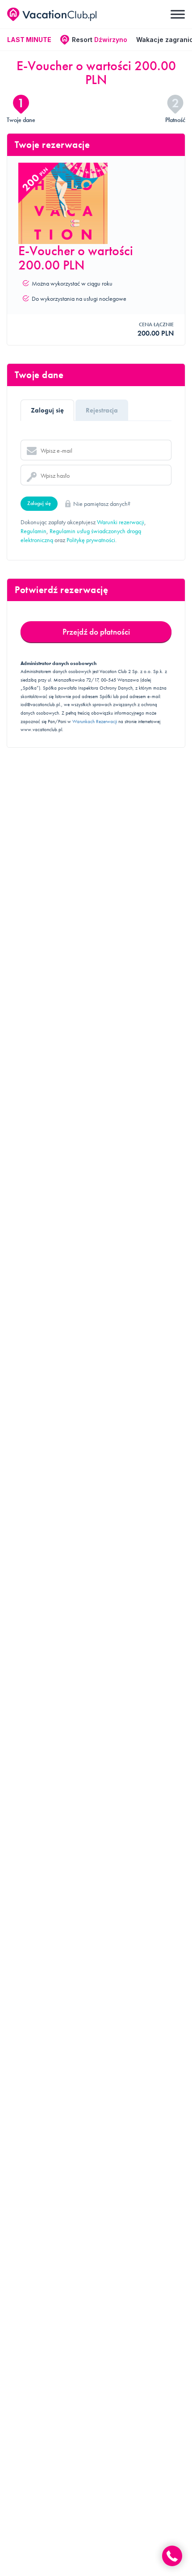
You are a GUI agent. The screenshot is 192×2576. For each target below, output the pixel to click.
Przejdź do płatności (96, 632)
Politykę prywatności (91, 540)
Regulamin (33, 531)
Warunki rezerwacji (121, 522)
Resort (100, 40)
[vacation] (52, 15)
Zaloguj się (39, 503)
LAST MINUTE (29, 40)
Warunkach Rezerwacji (95, 721)
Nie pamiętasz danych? (102, 504)
